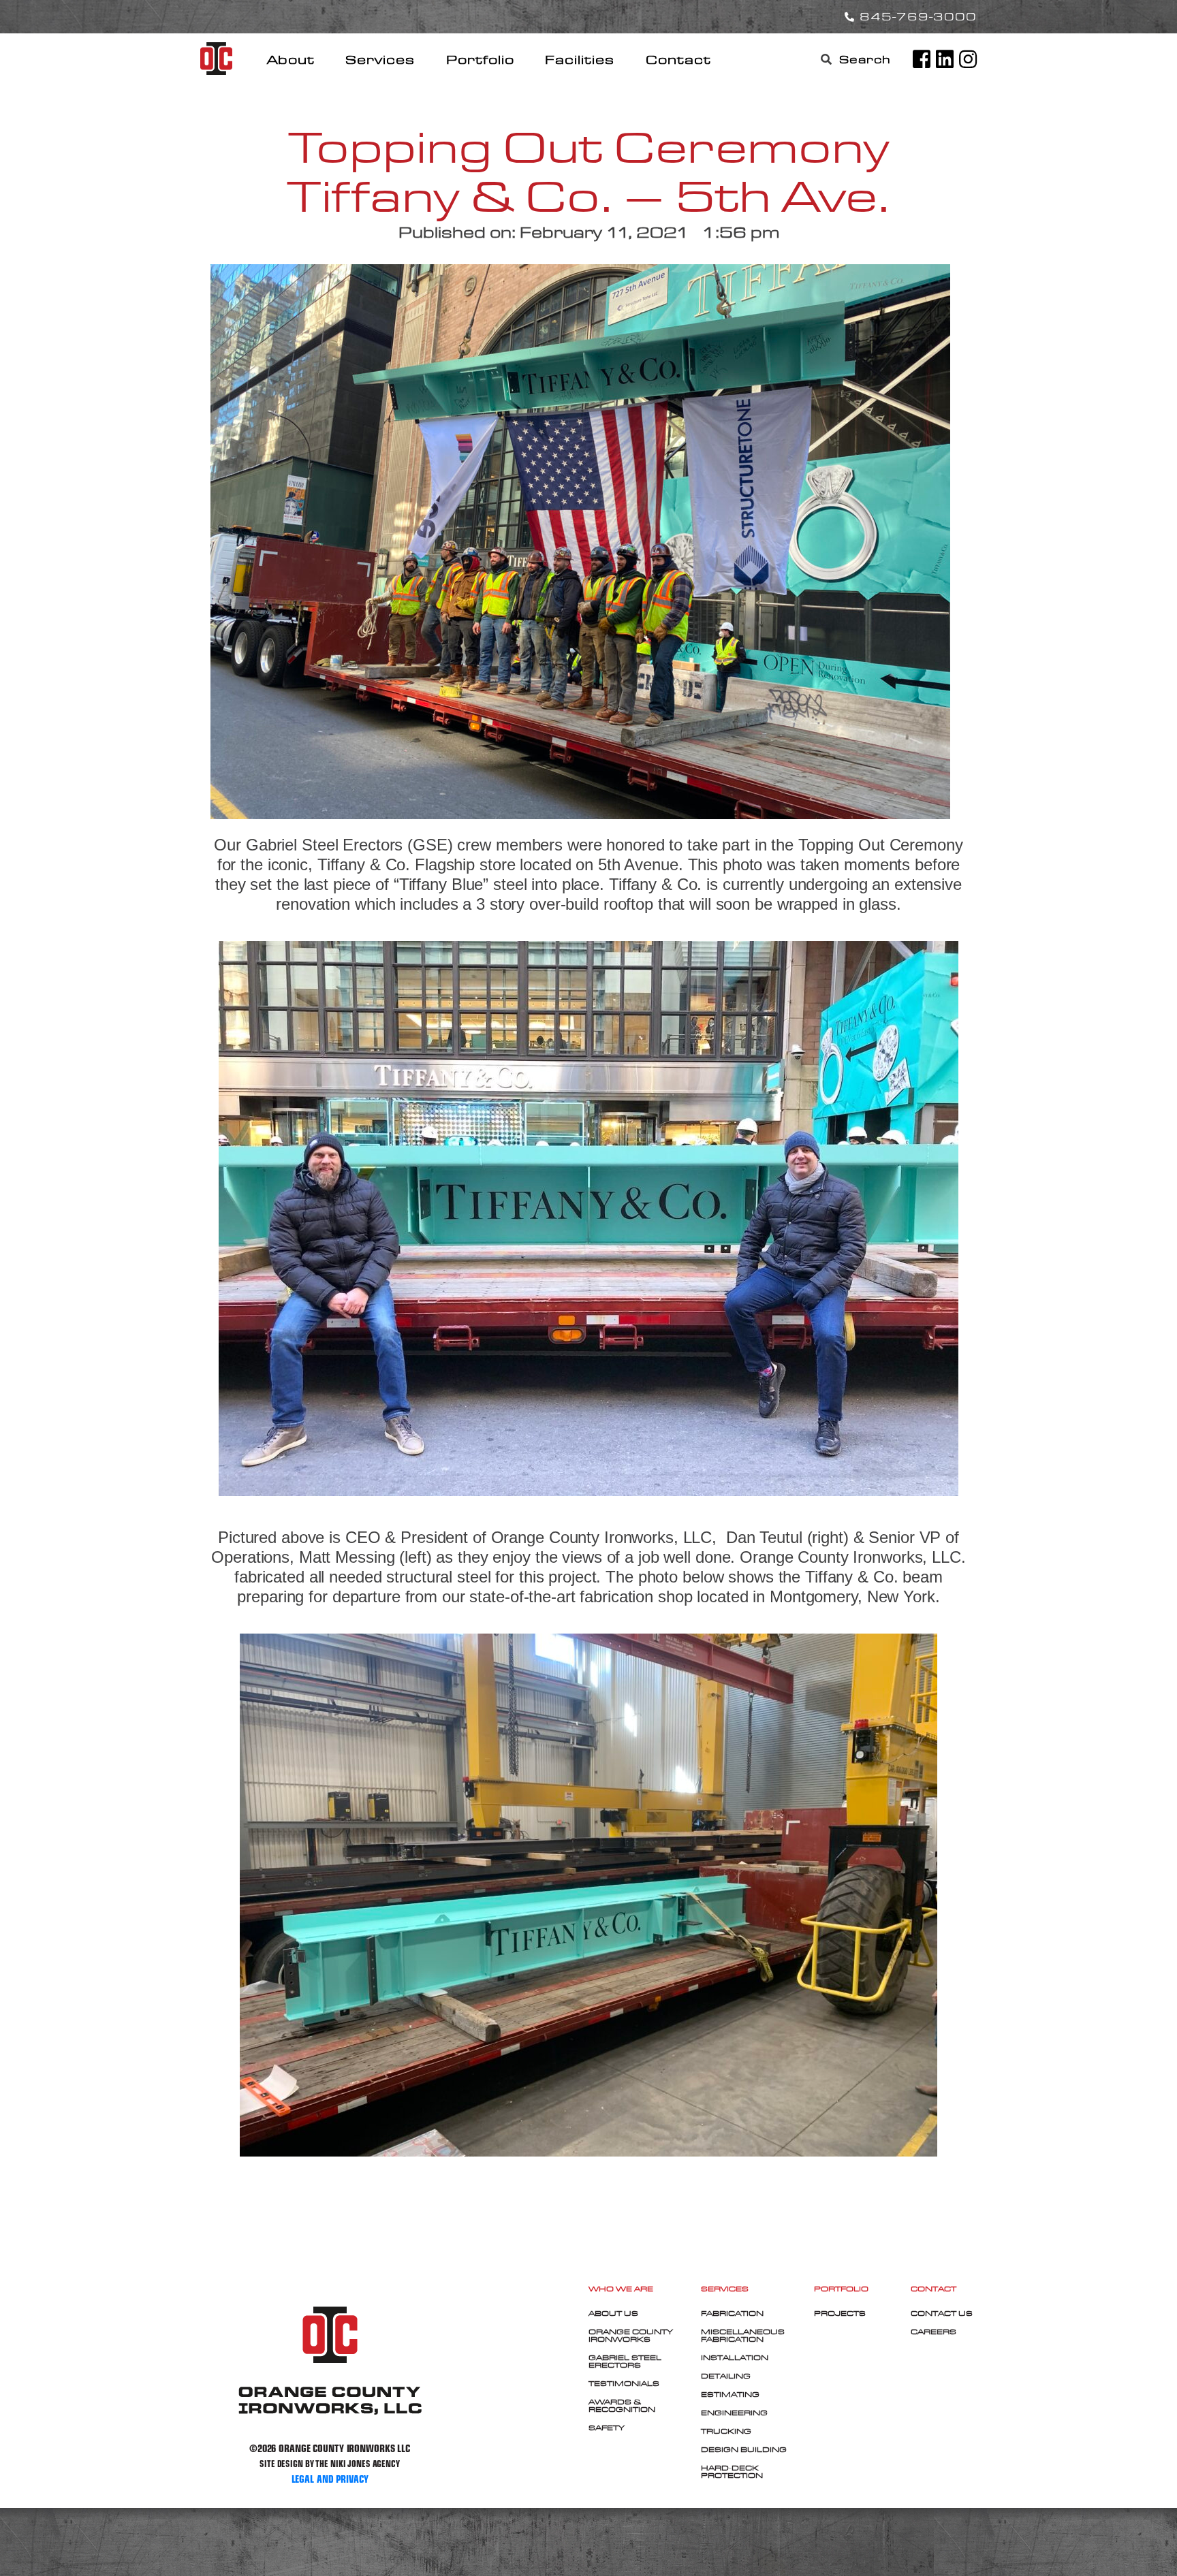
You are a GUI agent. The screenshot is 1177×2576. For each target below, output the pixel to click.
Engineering (734, 2413)
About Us (613, 2313)
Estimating (730, 2394)
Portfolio (480, 60)
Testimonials (624, 2383)
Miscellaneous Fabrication (743, 2335)
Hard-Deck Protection (732, 2471)
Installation (735, 2357)
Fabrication (732, 2313)
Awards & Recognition (622, 2405)
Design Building (744, 2449)
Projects (840, 2313)
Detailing (726, 2376)
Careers (933, 2332)
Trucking (726, 2431)
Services (380, 60)
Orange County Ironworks (631, 2335)
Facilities (580, 60)
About (291, 60)
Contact (678, 60)
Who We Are (621, 2289)
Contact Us (942, 2313)
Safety (607, 2428)
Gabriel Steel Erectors (625, 2361)
